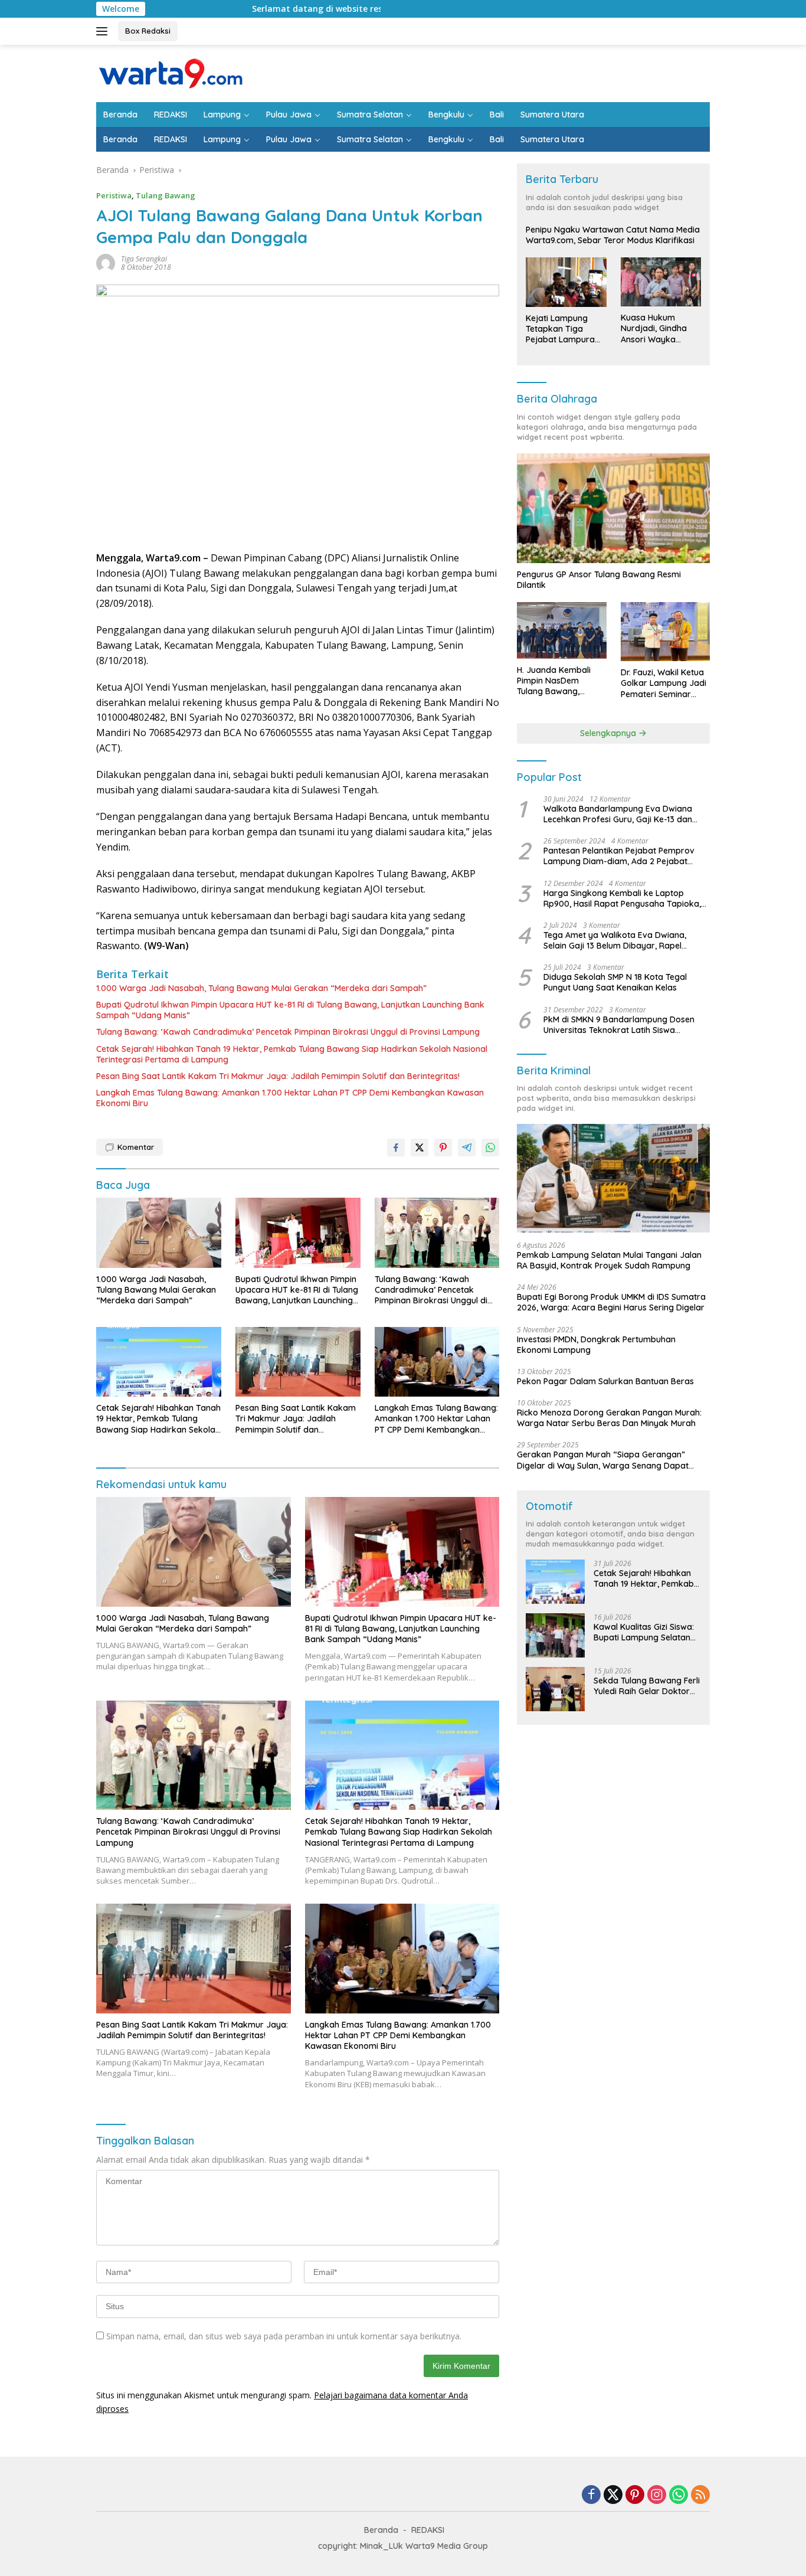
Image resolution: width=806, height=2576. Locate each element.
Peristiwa (114, 195)
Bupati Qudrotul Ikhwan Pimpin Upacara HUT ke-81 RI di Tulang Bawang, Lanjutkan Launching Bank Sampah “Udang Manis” (290, 1010)
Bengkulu (446, 115)
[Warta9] (170, 72)
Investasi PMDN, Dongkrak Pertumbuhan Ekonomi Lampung (596, 1345)
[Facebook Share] (396, 1148)
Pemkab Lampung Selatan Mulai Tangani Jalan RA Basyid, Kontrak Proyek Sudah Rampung (609, 1260)
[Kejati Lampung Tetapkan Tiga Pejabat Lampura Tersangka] (566, 282)
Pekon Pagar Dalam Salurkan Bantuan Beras (605, 1381)
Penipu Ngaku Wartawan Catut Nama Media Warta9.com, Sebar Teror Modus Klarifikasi (613, 235)
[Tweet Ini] (420, 1148)
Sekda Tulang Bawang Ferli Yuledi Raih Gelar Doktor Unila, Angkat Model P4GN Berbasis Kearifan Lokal (647, 1686)
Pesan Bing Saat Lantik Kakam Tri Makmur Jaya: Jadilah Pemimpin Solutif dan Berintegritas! (278, 1076)
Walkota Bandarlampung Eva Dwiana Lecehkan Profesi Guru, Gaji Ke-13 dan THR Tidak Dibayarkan (618, 814)
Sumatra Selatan (370, 115)
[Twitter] (613, 2495)
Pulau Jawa (289, 115)
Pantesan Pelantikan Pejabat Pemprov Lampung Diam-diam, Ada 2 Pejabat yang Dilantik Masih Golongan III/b (619, 856)
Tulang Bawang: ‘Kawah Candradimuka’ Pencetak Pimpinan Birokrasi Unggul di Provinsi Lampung (288, 1032)
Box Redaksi (148, 31)
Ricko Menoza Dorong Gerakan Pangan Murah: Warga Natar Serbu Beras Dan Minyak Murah (609, 1418)
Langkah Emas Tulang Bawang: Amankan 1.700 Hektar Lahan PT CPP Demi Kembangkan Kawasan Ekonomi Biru (290, 1098)
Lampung (222, 115)
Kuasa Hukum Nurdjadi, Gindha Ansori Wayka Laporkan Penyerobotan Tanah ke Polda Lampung (654, 328)
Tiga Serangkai (144, 259)
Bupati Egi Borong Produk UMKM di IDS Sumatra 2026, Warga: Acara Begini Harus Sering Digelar (611, 1302)
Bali (497, 115)
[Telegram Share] (467, 1148)
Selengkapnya (609, 733)
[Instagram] (657, 2495)
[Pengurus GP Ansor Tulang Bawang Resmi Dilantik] (613, 508)
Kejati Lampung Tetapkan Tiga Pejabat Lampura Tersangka (560, 329)
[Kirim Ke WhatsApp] (490, 1148)
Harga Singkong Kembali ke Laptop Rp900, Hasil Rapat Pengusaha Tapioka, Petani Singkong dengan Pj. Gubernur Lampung (622, 898)
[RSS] (700, 2495)
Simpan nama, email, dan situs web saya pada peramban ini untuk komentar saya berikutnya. (284, 2336)
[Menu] (104, 31)
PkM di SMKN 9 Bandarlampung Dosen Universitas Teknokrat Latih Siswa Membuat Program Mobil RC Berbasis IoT (624, 1025)
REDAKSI (171, 115)
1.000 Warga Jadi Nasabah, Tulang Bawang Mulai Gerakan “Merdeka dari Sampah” (261, 988)
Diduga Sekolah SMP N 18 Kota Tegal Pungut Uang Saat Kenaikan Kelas (615, 982)
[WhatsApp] (679, 2495)
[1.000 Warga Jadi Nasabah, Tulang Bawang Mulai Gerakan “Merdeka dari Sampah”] (159, 1233)
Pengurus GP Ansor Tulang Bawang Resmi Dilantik (599, 580)
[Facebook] (591, 2495)
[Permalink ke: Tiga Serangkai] (106, 262)
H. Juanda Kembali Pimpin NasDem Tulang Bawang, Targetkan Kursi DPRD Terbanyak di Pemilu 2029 (561, 681)
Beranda (120, 115)
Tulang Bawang (166, 195)
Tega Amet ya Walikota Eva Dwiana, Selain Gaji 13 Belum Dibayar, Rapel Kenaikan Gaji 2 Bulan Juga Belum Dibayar (615, 940)
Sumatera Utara (552, 115)
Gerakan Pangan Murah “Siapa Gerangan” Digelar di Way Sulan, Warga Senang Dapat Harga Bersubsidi (603, 1460)
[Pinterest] (635, 2495)
